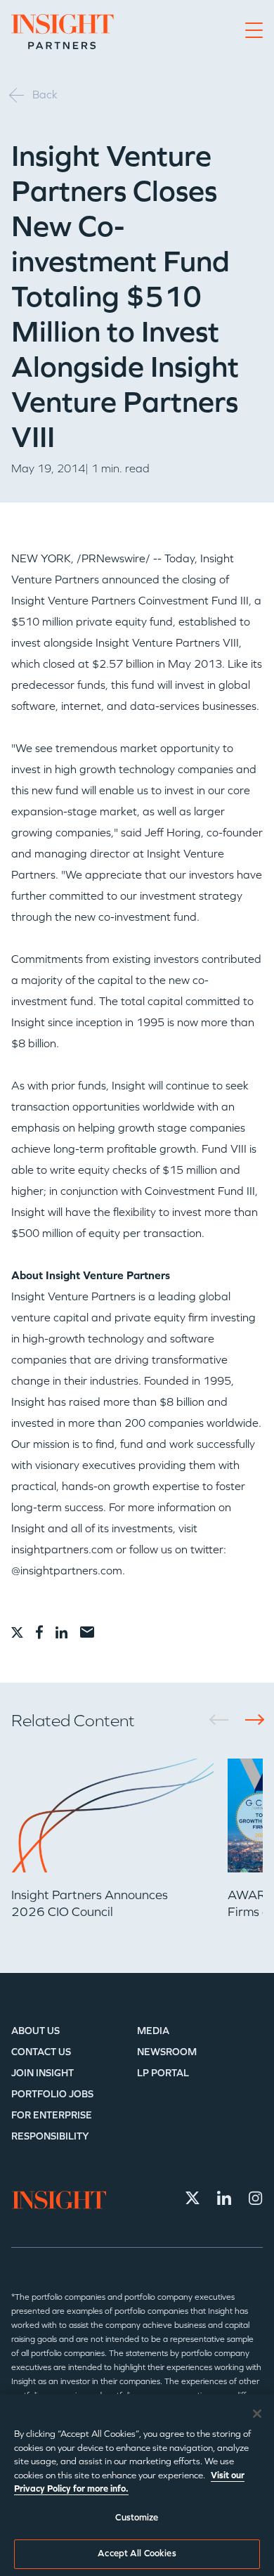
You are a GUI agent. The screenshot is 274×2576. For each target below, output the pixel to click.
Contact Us (41, 2052)
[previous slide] (224, 1720)
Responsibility (50, 2136)
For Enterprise (52, 2115)
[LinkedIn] (224, 2198)
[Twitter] (193, 2198)
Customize (137, 2518)
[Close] (257, 2414)
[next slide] (250, 1720)
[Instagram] (256, 2198)
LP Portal (163, 2073)
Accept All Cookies (137, 2554)
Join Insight (43, 2073)
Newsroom (167, 2052)
